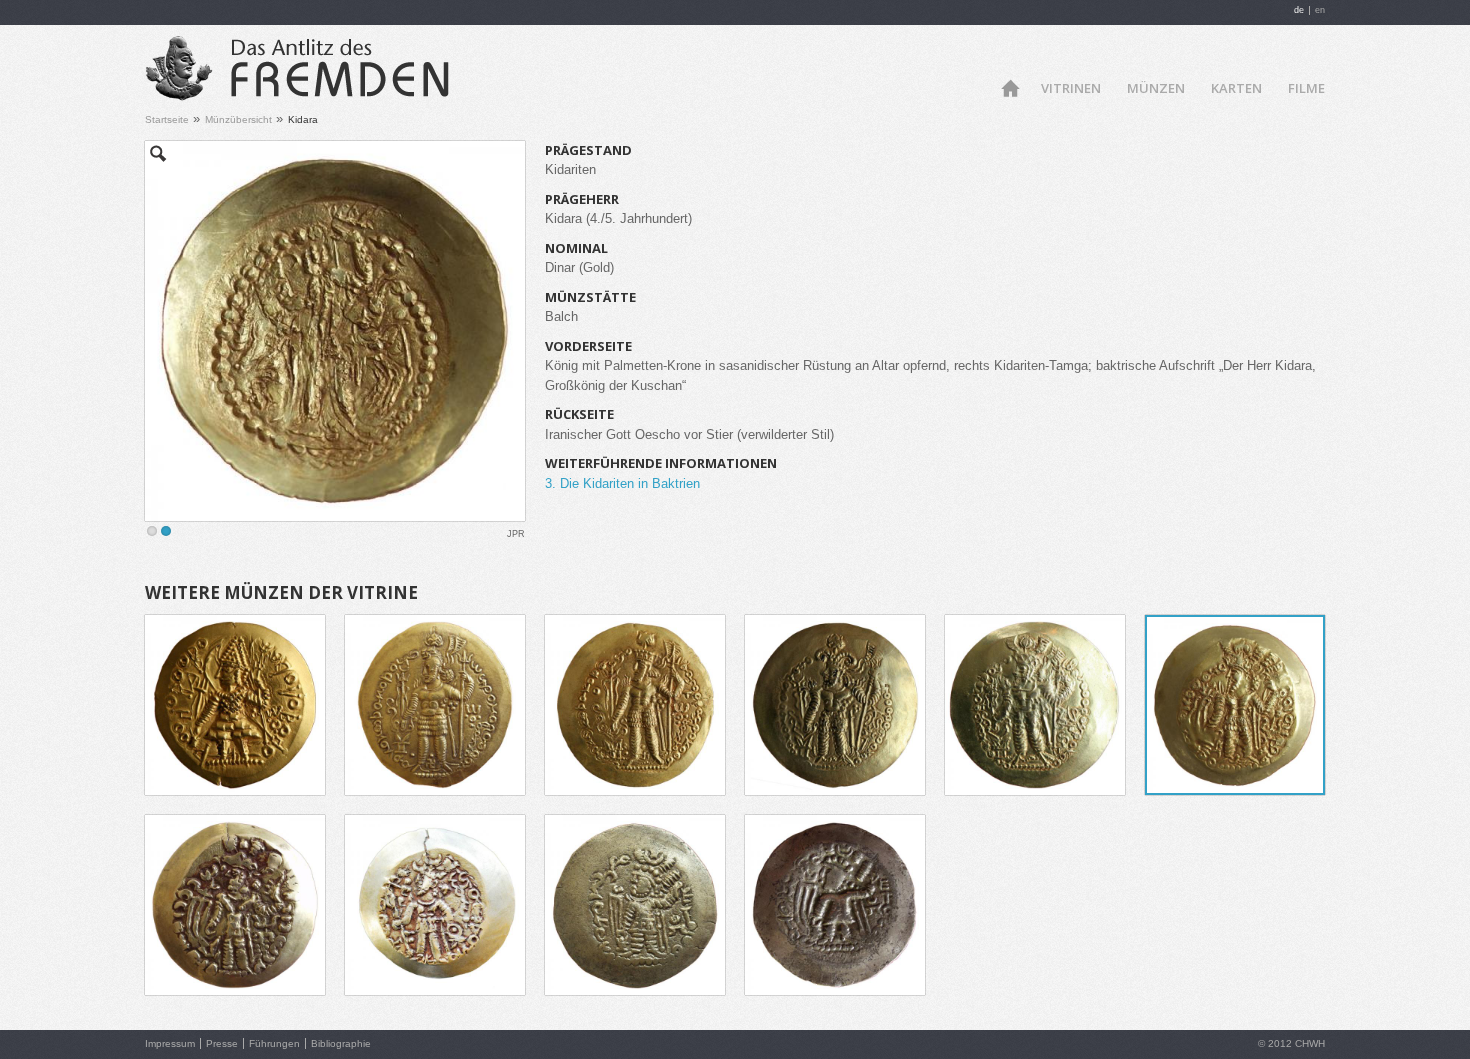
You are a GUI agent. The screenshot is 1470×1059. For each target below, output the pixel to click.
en (1320, 10)
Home (1009, 86)
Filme (1306, 88)
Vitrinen (1071, 88)
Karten (1236, 88)
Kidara (303, 119)
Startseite (167, 119)
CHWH (1310, 1043)
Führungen (274, 1043)
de (1299, 10)
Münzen (1156, 88)
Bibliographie (341, 1043)
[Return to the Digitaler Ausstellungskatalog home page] (297, 93)
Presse (222, 1043)
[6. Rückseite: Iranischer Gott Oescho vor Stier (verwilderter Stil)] (335, 331)
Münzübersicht (238, 119)
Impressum (170, 1043)
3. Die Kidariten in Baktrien (622, 483)
